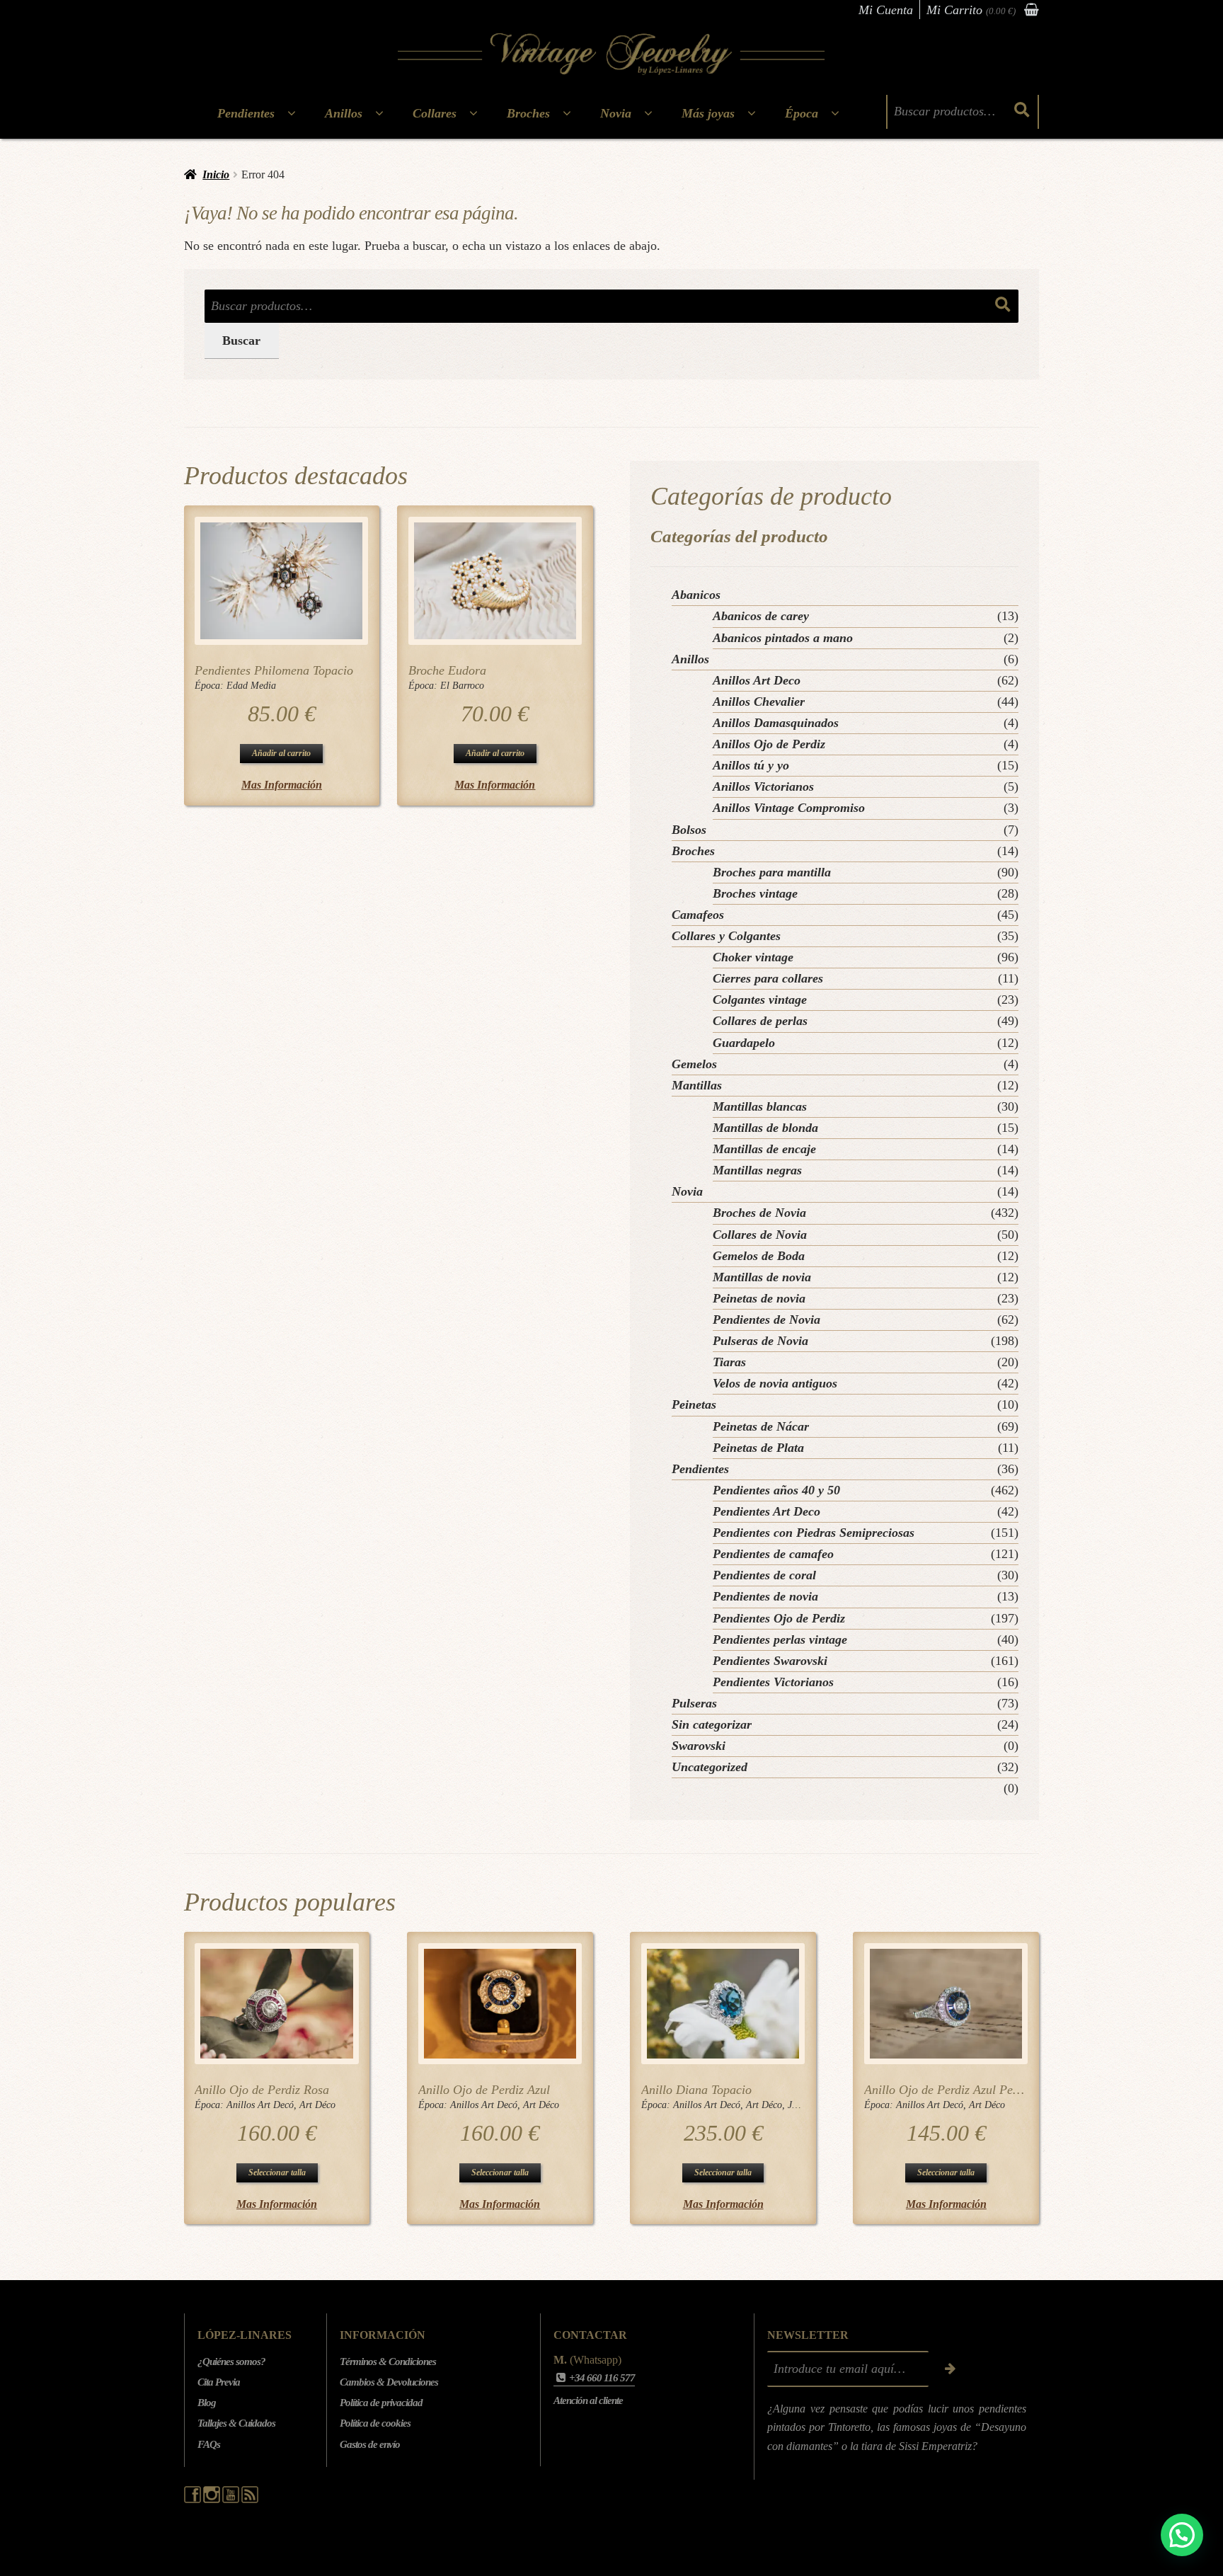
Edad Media (251, 686)
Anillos (344, 113)
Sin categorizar (712, 1724)
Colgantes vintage (760, 1000)
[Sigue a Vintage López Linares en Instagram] (213, 2500)
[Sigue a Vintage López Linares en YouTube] (232, 2500)
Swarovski (699, 1746)
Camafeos (698, 915)
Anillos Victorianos (763, 786)
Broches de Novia (759, 1213)
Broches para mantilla (772, 872)
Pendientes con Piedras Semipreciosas (814, 1533)
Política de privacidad (381, 2403)
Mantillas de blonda (765, 1128)
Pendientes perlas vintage (780, 1639)
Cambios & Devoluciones (389, 2382)
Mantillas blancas (760, 1106)
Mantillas (697, 1085)
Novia (616, 113)
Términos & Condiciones (388, 2362)
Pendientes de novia (765, 1596)
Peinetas (694, 1404)
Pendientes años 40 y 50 (776, 1490)
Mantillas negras (757, 1170)
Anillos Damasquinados (776, 723)
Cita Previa (219, 2382)
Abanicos (696, 595)
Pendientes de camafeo (773, 1554)
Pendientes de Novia (766, 1320)
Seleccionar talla (277, 2173)
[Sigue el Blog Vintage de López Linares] (250, 2500)
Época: (211, 686)
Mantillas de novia (762, 1277)
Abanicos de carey (761, 616)
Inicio (216, 174)
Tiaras (729, 1362)
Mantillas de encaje (764, 1149)
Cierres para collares (768, 978)
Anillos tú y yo (751, 765)
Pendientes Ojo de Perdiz (779, 1618)
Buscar (241, 340)
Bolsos (689, 830)
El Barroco (462, 686)
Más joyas (708, 113)
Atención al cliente (588, 2400)
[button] (1182, 2535)
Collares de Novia (760, 1235)
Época (802, 113)
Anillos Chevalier (759, 702)
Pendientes (246, 113)
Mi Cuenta (886, 10)
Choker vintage (753, 957)
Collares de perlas (760, 1021)
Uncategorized (710, 1767)
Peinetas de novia (759, 1298)
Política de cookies (375, 2423)
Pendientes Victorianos (773, 1682)
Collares (435, 113)
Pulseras (694, 1703)
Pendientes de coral (764, 1575)
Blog (207, 2403)
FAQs (209, 2444)
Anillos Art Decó (260, 2105)
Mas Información (282, 785)
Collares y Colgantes (726, 936)
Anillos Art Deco (757, 680)
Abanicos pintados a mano (783, 638)
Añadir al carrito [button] (281, 753)
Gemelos (694, 1064)
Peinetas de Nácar (761, 1426)
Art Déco (317, 2105)
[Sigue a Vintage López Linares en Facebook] (194, 2500)
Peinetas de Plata (758, 1448)
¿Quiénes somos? (231, 2362)
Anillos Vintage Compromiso (789, 808)
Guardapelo (744, 1043)
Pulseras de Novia (760, 1341)
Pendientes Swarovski (770, 1661)
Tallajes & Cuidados (236, 2423)
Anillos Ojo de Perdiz (769, 744)
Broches (528, 113)
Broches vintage (755, 893)
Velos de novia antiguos (775, 1383)
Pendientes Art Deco (766, 1511)
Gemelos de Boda (759, 1256)
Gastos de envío (370, 2444)
